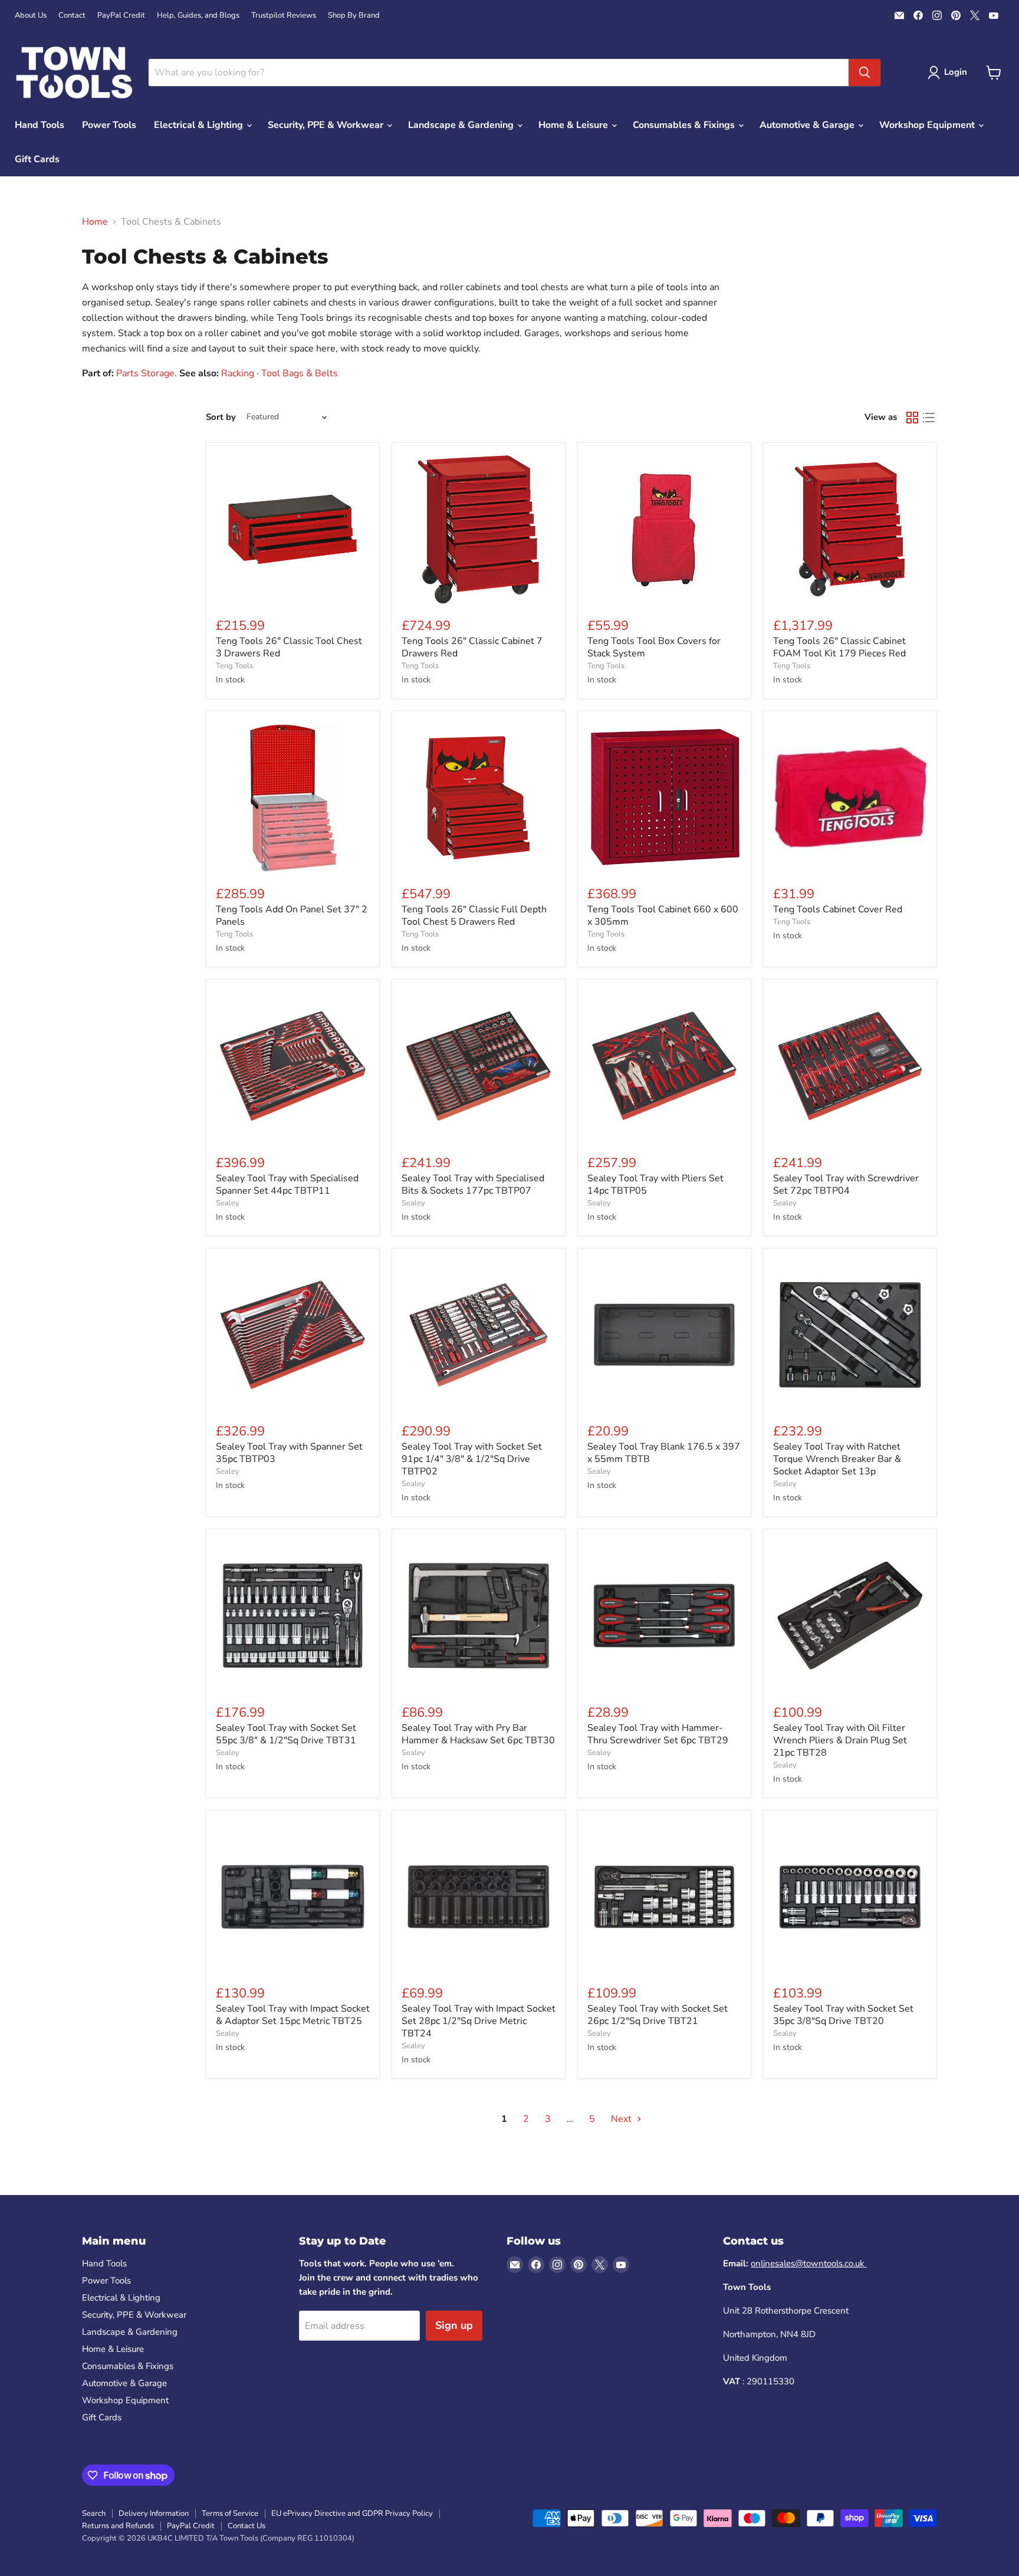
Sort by (221, 417)
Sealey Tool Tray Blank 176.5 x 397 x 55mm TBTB (664, 1453)
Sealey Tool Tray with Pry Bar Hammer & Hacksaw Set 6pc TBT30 (478, 1734)
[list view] (929, 418)
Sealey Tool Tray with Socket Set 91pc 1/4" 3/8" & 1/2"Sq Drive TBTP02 (472, 1459)
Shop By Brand (354, 16)
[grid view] (912, 418)
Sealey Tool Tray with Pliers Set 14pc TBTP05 (655, 1184)
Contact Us (246, 2526)
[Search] (864, 73)
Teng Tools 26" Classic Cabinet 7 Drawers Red (472, 647)
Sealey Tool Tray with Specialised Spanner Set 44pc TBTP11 (287, 1184)
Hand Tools (40, 125)
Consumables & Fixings (685, 125)
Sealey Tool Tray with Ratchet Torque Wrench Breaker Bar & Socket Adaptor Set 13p (837, 1459)
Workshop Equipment (928, 125)
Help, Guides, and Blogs (198, 16)
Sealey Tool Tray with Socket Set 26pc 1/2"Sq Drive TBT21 (658, 2015)
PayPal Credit (121, 16)
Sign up (454, 2325)
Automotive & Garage (808, 125)
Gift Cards (37, 159)
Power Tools (109, 125)
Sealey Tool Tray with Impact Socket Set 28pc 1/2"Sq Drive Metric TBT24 (479, 2021)
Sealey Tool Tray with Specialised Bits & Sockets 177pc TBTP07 (473, 1184)
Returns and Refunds (118, 2526)
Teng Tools (234, 666)
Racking (238, 373)
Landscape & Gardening (462, 125)
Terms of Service (230, 2513)
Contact (72, 16)
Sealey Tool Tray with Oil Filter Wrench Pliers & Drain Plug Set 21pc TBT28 (840, 1740)
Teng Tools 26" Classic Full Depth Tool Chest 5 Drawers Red (474, 916)
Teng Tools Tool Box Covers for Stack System (654, 647)
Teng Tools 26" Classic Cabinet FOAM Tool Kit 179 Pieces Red (839, 647)
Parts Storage (145, 373)
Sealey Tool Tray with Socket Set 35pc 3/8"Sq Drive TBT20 (843, 2015)
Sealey (228, 1203)
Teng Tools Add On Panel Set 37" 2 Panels (292, 916)
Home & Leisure (574, 125)
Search (94, 2513)
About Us (31, 16)
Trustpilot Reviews (284, 16)
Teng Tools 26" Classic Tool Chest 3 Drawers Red (289, 647)
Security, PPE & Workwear (327, 125)
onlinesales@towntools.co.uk (809, 2263)
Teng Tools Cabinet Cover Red (838, 909)
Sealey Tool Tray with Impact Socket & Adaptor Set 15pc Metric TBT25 (293, 2015)
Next (622, 2119)
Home (95, 222)
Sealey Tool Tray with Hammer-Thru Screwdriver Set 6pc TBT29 (658, 1734)
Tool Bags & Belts (300, 373)
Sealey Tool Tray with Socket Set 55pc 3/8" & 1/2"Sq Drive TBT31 (286, 1734)
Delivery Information (154, 2513)
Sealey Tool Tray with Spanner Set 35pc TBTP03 (289, 1453)
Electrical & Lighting (200, 125)
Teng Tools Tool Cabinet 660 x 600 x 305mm (663, 916)
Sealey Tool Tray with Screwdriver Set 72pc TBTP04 (846, 1184)
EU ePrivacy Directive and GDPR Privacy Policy (352, 2513)
